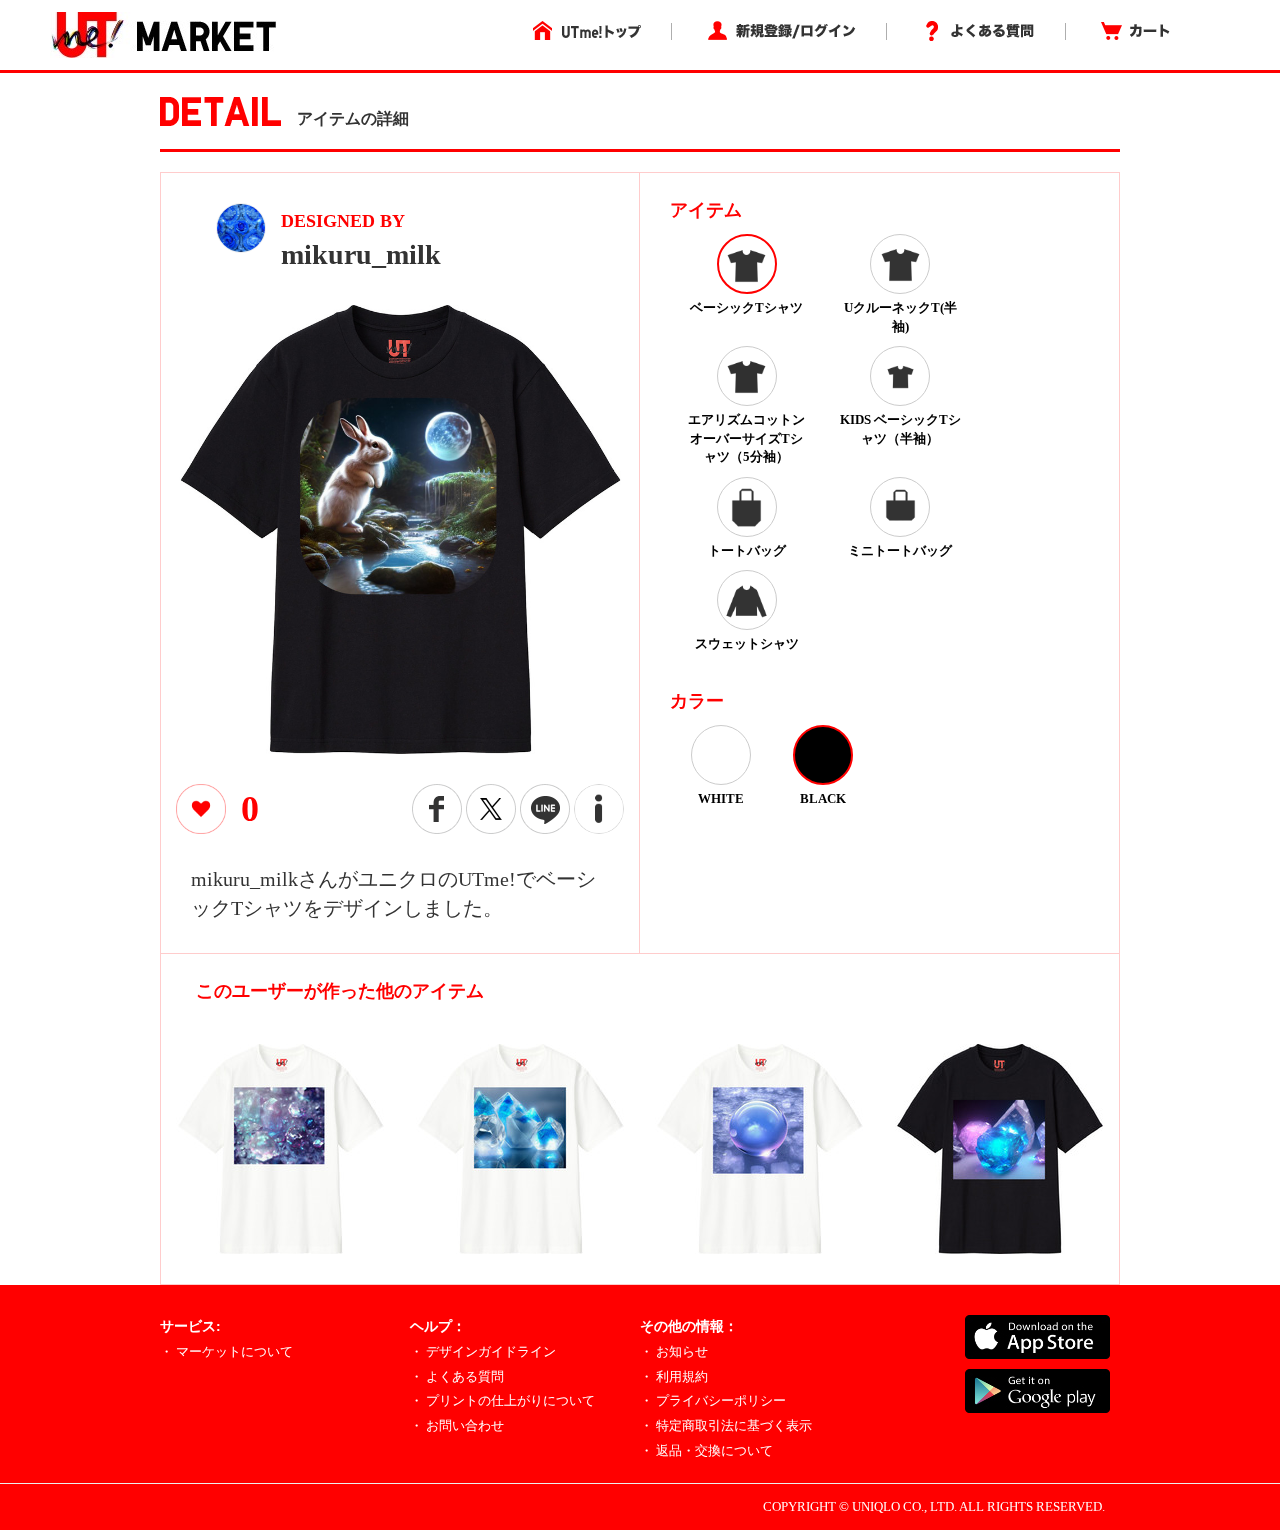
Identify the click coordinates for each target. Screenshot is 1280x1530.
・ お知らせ (674, 1351)
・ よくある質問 (457, 1376)
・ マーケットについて (226, 1351)
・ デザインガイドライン (483, 1351)
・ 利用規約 (674, 1376)
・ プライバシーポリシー (713, 1400)
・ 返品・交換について (706, 1450)
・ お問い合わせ (457, 1425)
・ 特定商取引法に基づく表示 (726, 1425)
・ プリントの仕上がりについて (502, 1400)
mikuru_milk (361, 254)
